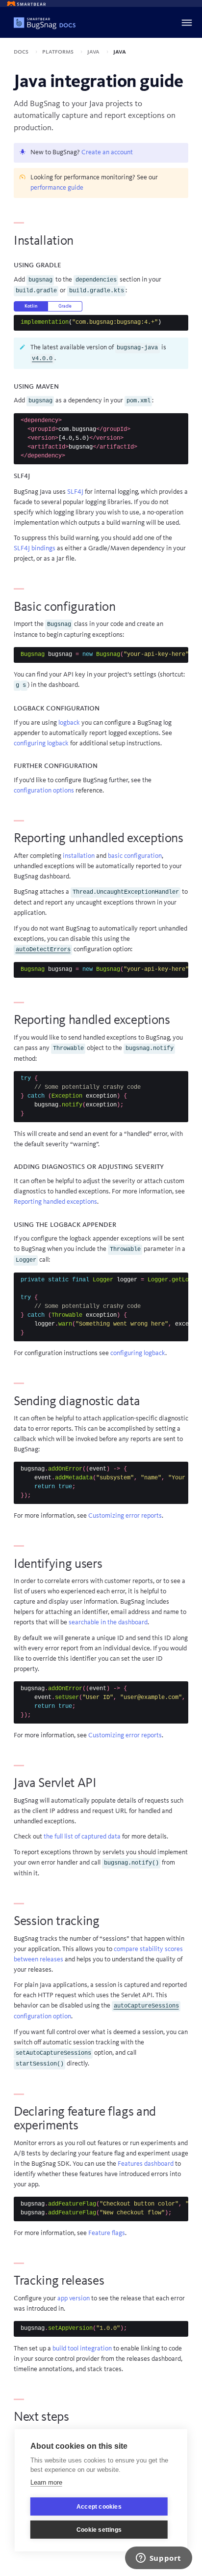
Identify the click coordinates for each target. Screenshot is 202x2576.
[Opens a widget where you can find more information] (158, 2559)
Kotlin (31, 306)
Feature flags (107, 2233)
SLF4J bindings (35, 548)
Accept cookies (99, 2507)
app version (74, 2298)
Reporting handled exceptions (55, 1202)
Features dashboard (146, 2164)
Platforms (59, 52)
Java (94, 52)
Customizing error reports (125, 1516)
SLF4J (75, 492)
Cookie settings (99, 2530)
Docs (22, 52)
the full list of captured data (82, 1837)
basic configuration (135, 856)
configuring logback (41, 743)
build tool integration (82, 2349)
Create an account (107, 152)
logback (69, 723)
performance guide (57, 188)
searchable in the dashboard (108, 1622)
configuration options (44, 791)
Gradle (65, 306)
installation (79, 856)
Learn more (46, 2482)
